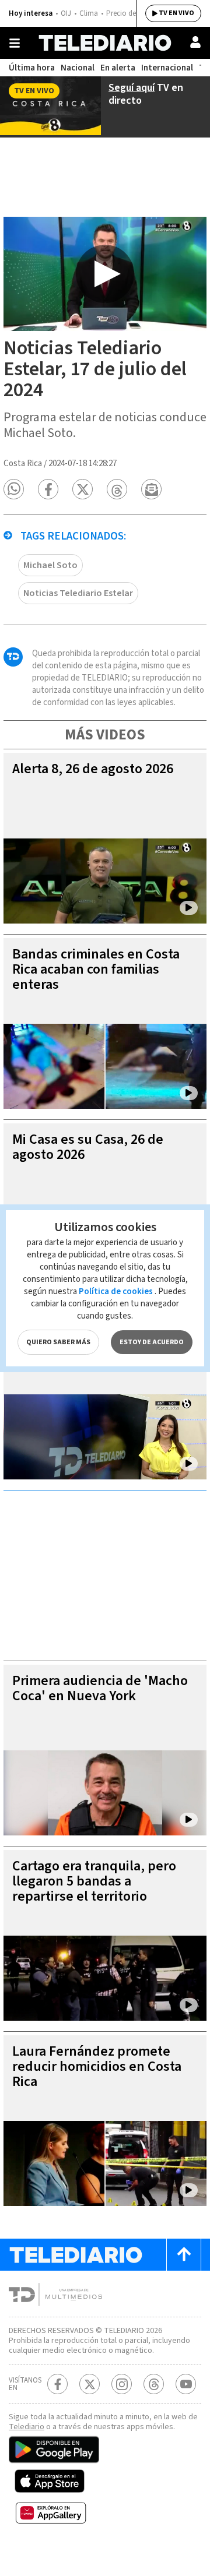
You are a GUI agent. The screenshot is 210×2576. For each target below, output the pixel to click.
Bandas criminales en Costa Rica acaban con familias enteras (96, 969)
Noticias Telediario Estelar (78, 593)
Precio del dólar (131, 13)
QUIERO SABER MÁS (58, 1342)
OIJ (66, 13)
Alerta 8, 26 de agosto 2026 (93, 769)
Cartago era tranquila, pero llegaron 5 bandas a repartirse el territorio (94, 1881)
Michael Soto (50, 565)
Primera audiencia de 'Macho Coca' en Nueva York (100, 1688)
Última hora (32, 68)
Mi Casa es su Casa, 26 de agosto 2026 (88, 1147)
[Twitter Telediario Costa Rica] (90, 2384)
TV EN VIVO (176, 13)
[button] (14, 489)
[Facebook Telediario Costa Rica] (57, 2384)
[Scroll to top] (184, 2255)
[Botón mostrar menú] (15, 43)
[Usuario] (195, 42)
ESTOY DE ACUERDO (152, 1342)
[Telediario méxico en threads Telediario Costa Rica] (154, 2384)
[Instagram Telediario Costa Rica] (122, 2384)
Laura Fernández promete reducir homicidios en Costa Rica (97, 2066)
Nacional (78, 68)
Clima (89, 13)
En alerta (118, 68)
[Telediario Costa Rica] (105, 43)
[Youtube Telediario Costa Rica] (186, 2384)
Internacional (167, 68)
